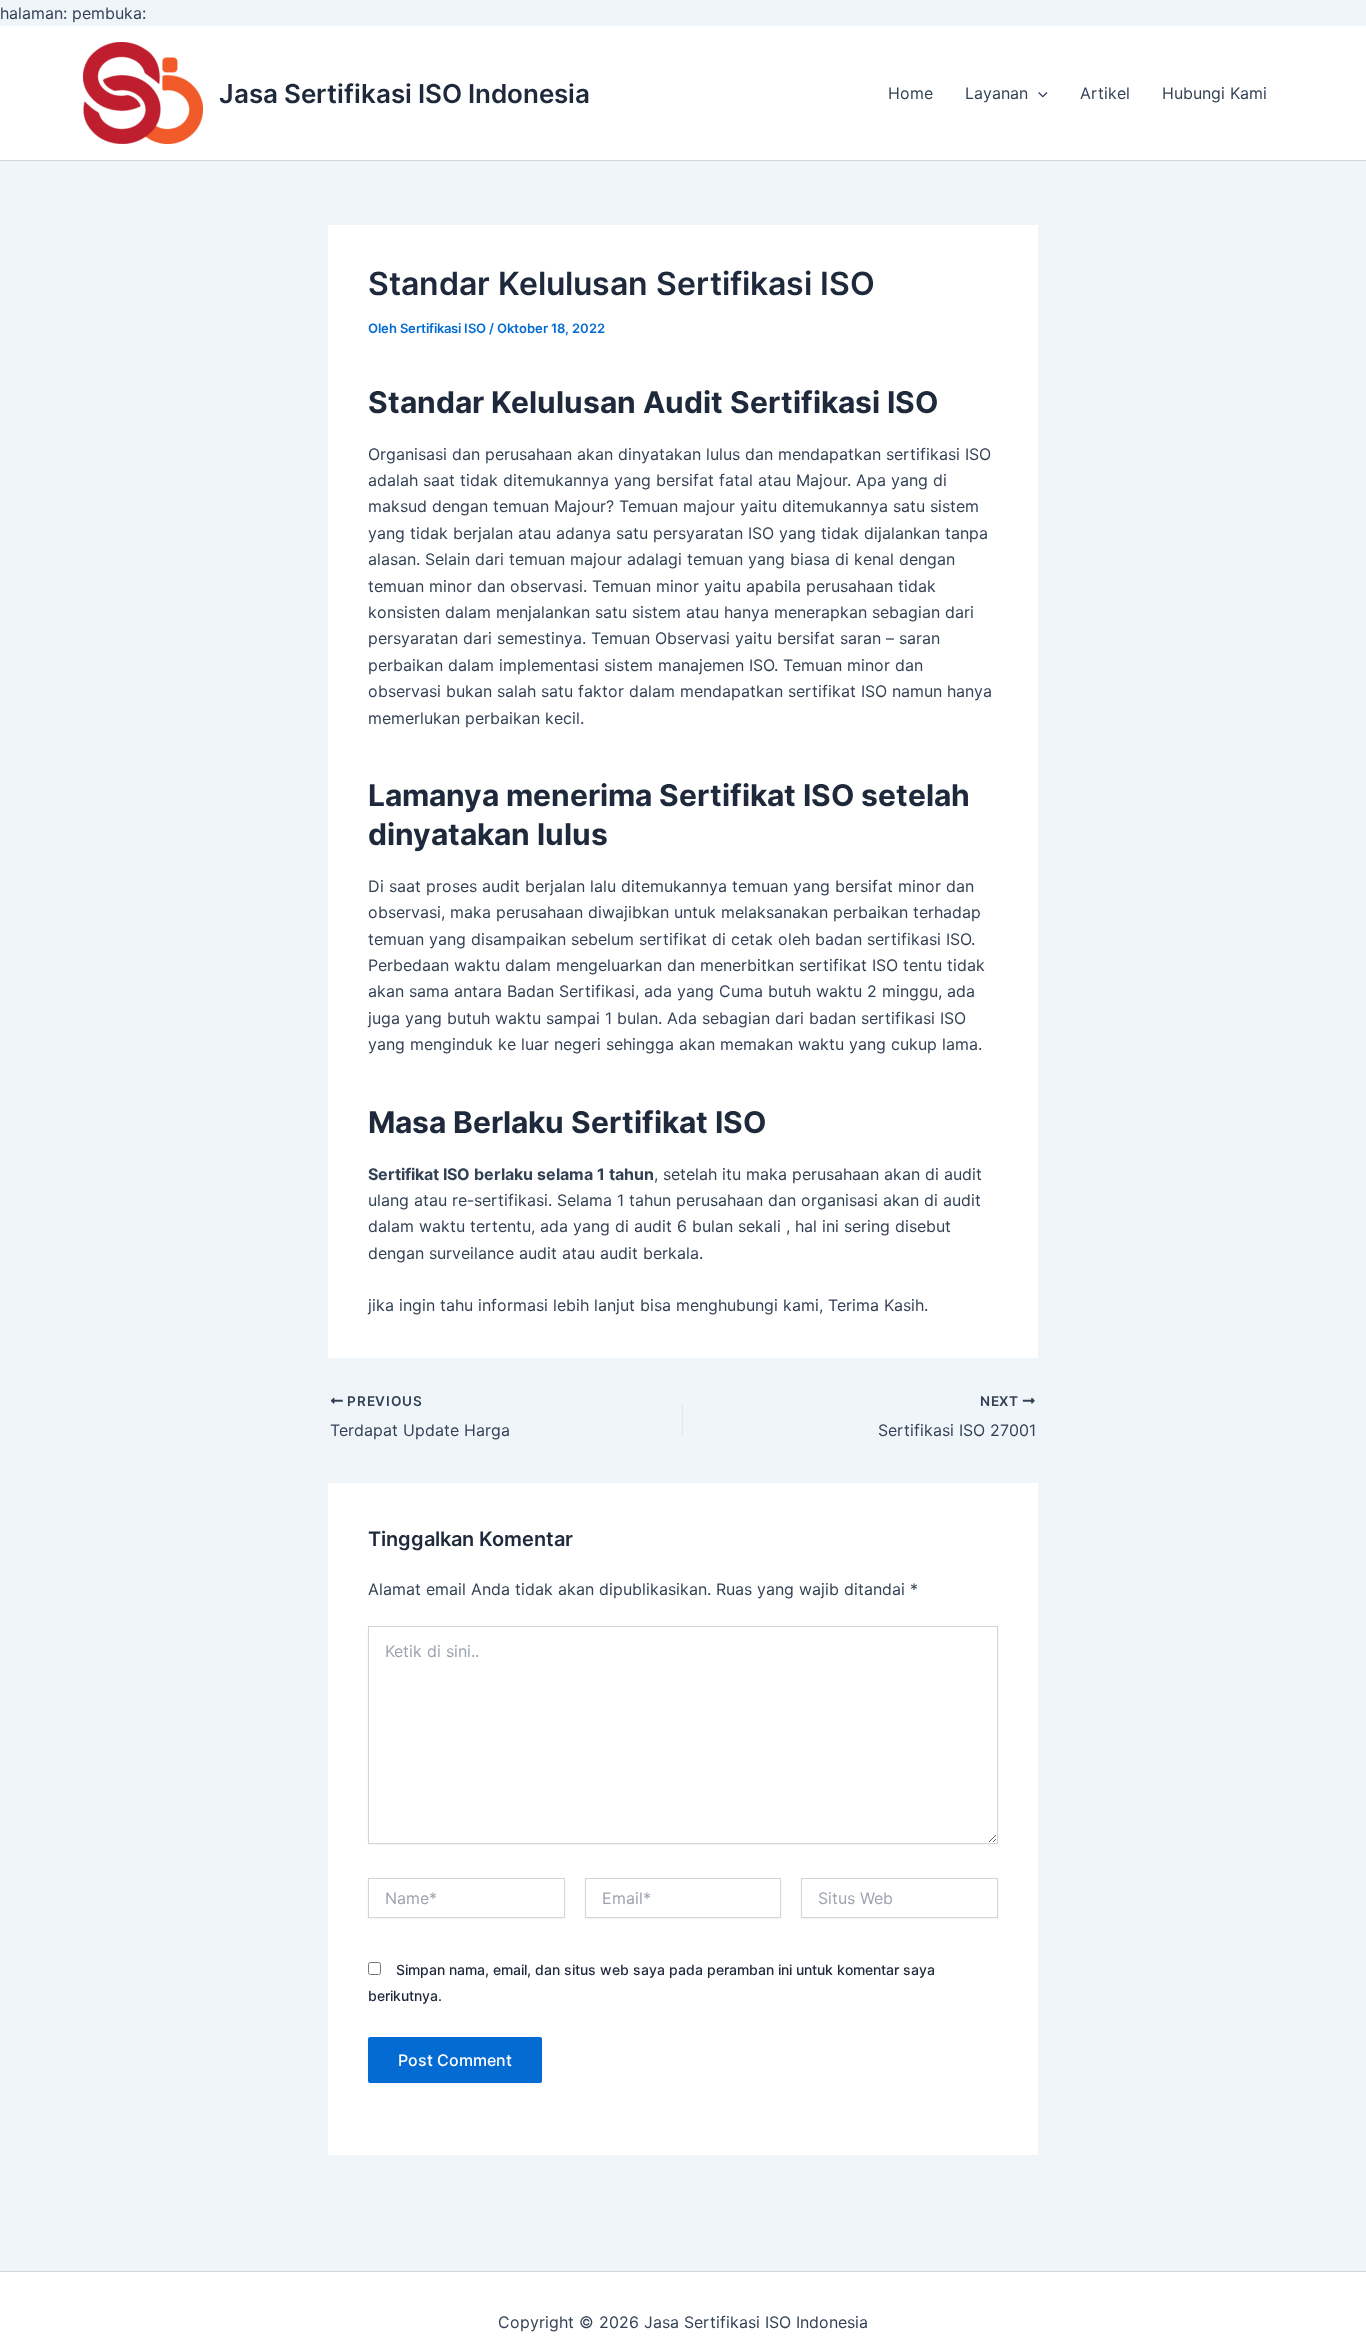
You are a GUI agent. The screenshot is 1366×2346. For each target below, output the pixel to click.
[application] (1038, 93)
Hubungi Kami (1214, 93)
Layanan (996, 93)
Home (910, 93)
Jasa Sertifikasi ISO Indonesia (404, 93)
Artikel (1105, 93)
